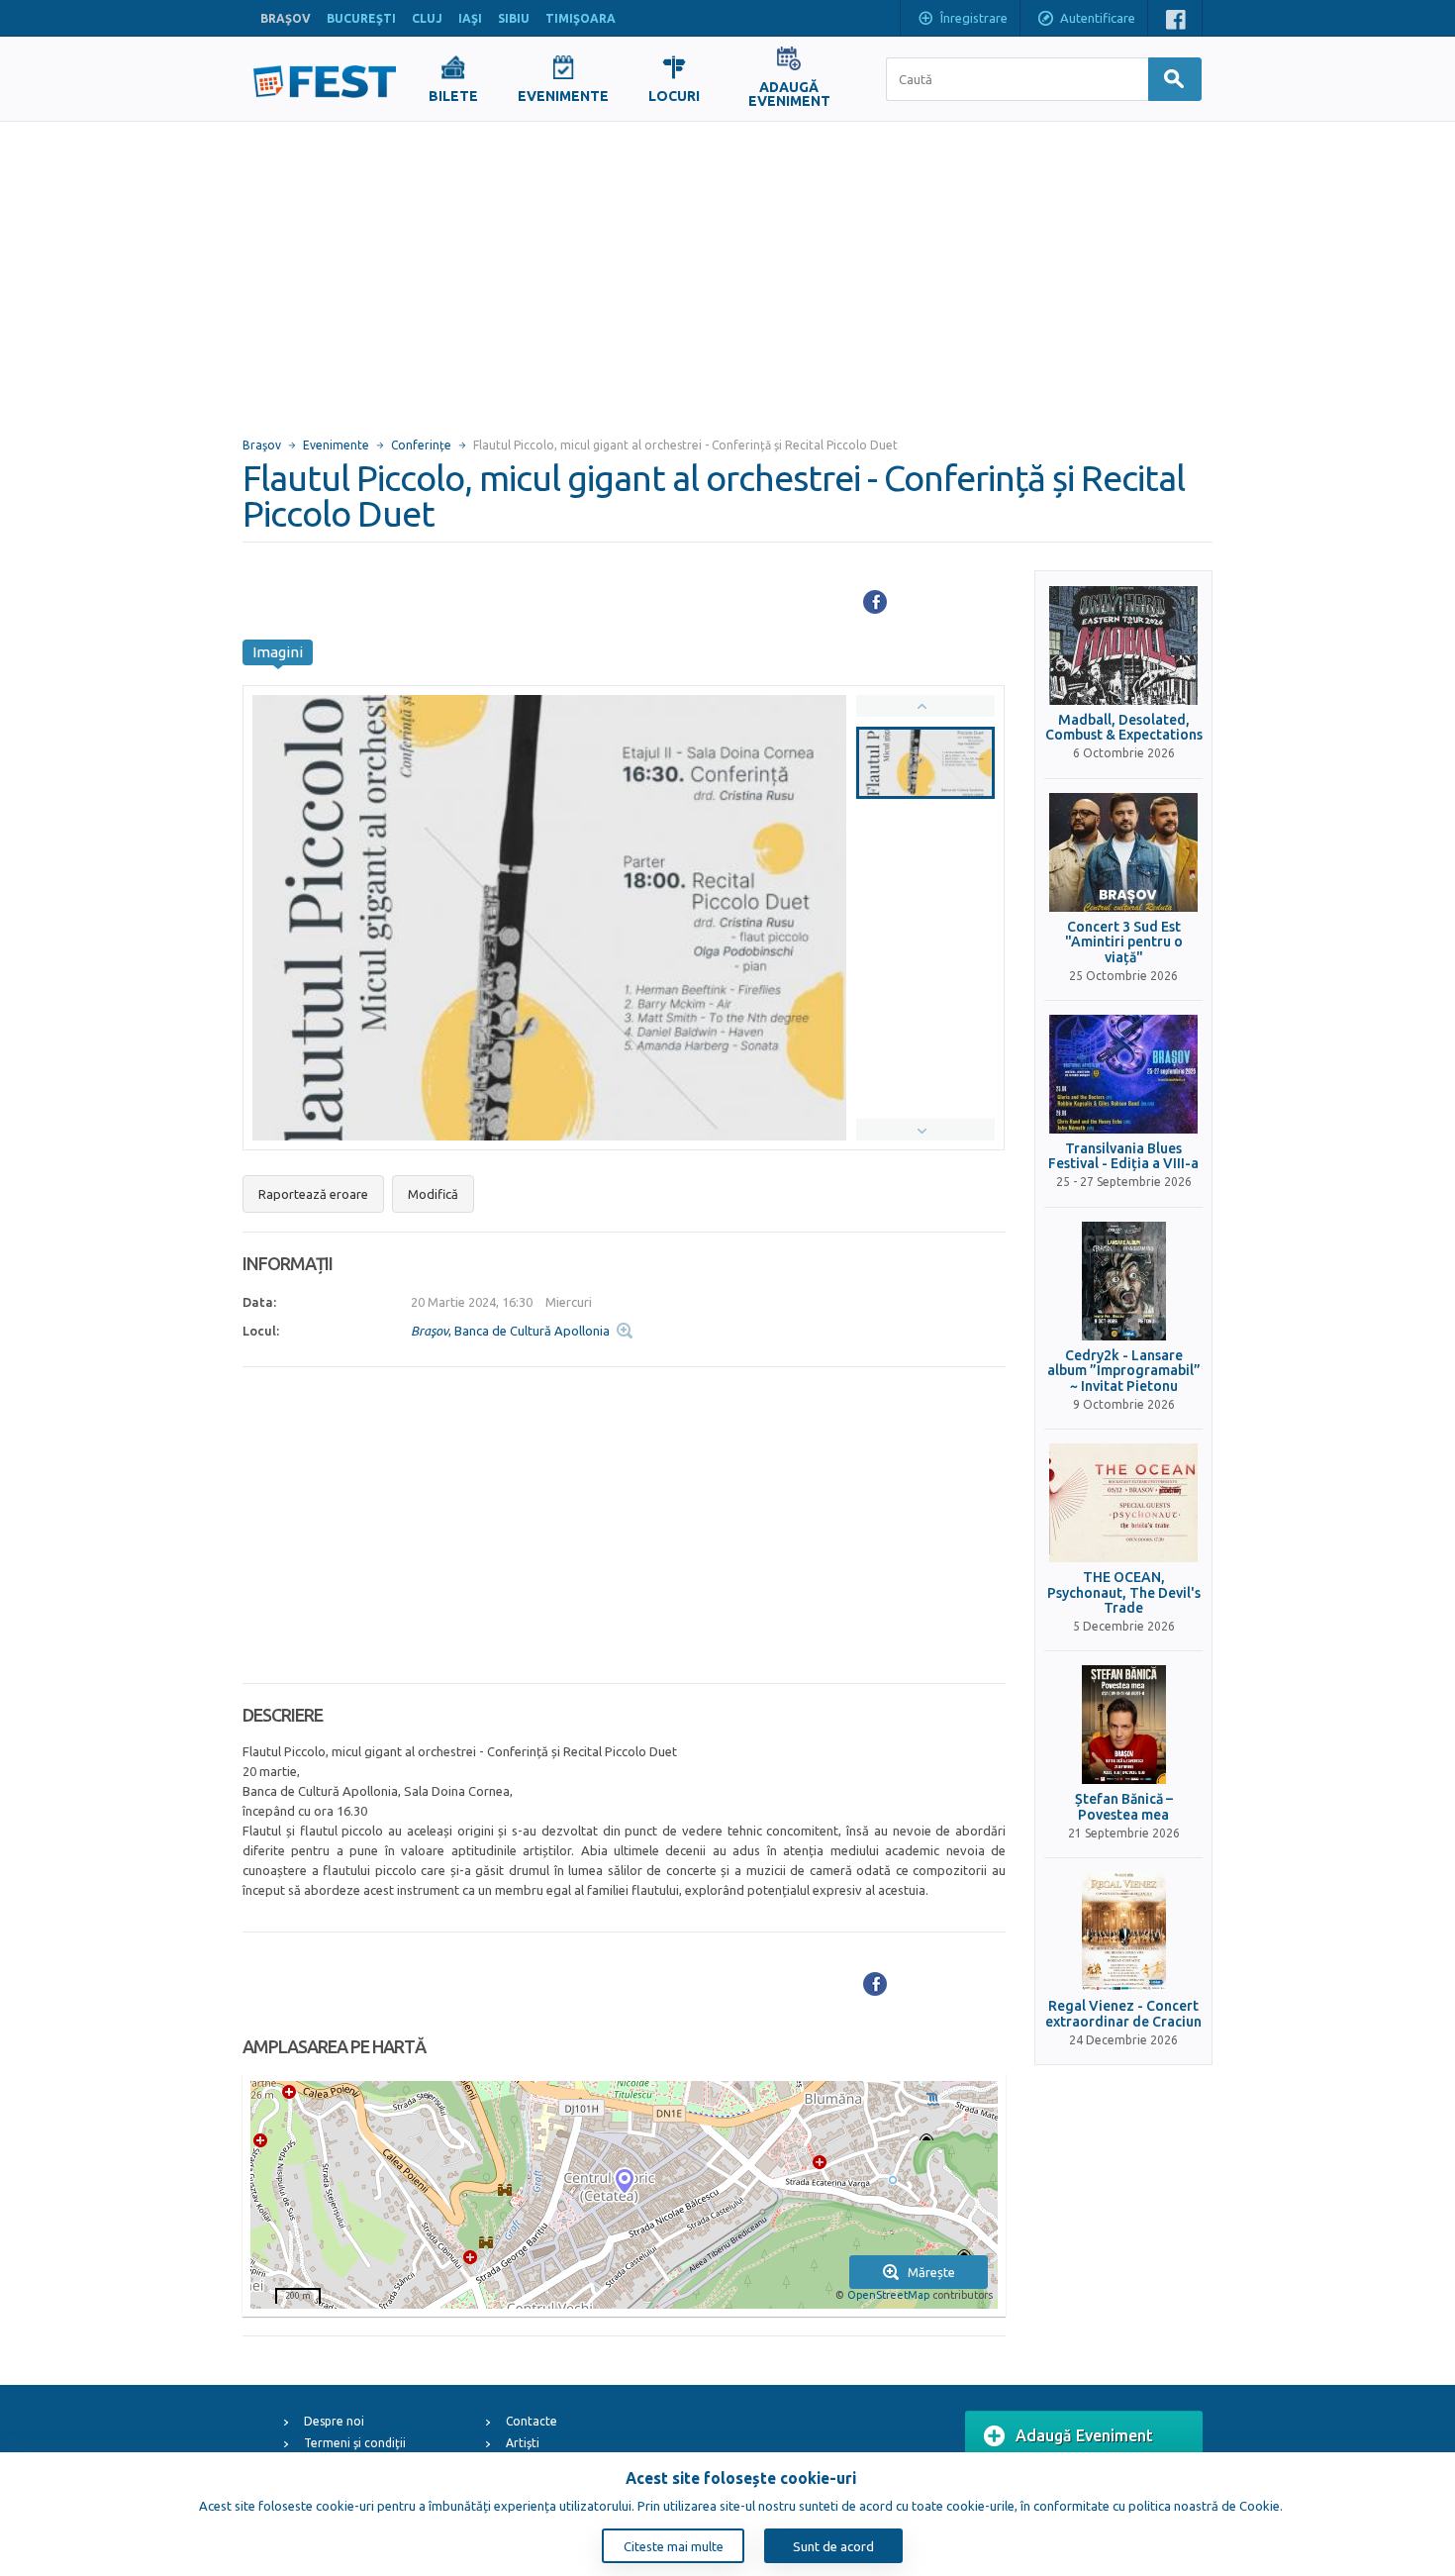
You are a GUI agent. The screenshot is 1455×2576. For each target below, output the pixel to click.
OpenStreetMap (888, 2295)
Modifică (433, 1194)
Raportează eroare (313, 1194)
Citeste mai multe (674, 2546)
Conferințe (421, 445)
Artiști (523, 2443)
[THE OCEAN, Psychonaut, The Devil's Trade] (1123, 1503)
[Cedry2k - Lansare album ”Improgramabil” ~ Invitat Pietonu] (1123, 1281)
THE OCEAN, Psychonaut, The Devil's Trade (1124, 1593)
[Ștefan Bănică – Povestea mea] (1123, 1725)
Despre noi (334, 2421)
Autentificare (1098, 18)
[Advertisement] (727, 270)
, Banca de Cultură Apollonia (510, 1331)
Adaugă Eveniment (1084, 2435)
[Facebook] (875, 602)
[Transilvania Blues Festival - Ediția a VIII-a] (1123, 1074)
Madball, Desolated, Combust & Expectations (1124, 728)
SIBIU (514, 18)
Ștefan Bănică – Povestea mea (1124, 1807)
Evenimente (336, 445)
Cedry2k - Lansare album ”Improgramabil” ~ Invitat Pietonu (1124, 1371)
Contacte (532, 2421)
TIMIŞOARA (581, 18)
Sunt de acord (833, 2546)
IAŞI (470, 18)
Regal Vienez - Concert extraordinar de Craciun (1123, 2014)
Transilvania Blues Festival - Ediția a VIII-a (1123, 1156)
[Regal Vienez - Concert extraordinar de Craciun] (1123, 1932)
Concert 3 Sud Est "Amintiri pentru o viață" (1124, 942)
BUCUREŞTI (361, 18)
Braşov (262, 445)
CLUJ (427, 18)
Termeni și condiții (355, 2443)
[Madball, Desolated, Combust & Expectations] (1123, 645)
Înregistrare (974, 18)
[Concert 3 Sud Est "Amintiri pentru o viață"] (1123, 852)
